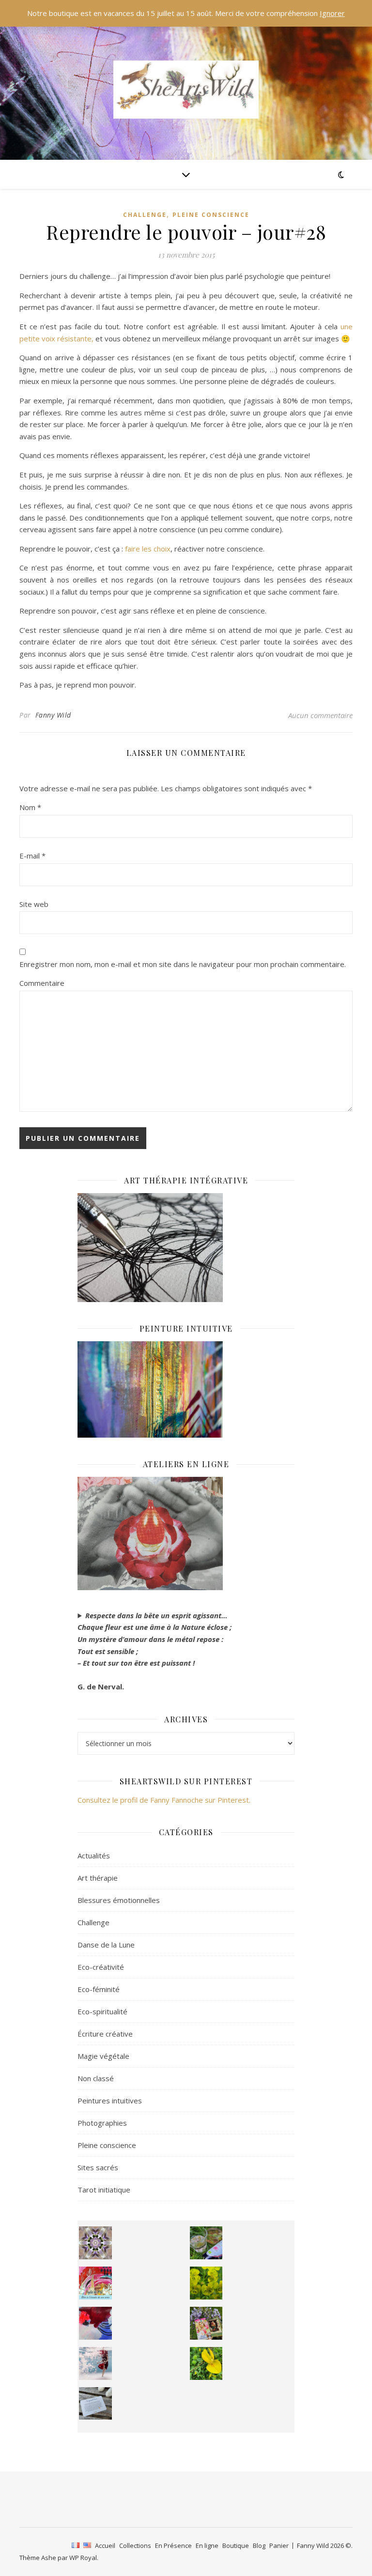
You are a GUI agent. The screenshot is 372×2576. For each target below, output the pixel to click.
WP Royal (83, 2558)
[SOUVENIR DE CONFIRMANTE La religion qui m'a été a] (206, 2363)
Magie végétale (103, 2056)
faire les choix (148, 549)
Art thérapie (98, 1878)
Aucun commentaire (320, 715)
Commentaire (42, 983)
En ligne (207, 2545)
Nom (30, 807)
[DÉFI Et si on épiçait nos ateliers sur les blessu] (95, 2404)
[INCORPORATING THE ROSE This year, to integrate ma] (206, 2243)
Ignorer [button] (332, 13)
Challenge (145, 215)
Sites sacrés (98, 2167)
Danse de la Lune (106, 1945)
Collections (135, 2545)
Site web (34, 904)
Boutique (236, 2545)
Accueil (105, 2545)
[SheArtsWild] (186, 90)
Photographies (102, 2123)
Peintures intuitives (110, 2101)
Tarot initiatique (104, 2190)
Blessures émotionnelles (119, 1900)
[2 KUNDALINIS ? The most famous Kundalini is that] (95, 2363)
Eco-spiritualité (102, 2011)
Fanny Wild (53, 715)
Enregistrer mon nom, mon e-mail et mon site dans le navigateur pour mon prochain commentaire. (183, 964)
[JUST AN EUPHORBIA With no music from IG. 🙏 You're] (206, 2283)
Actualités (94, 1855)
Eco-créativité (101, 1967)
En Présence (173, 2545)
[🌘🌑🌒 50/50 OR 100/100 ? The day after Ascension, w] (95, 2323)
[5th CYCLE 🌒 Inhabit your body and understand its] (95, 2283)
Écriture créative (105, 2034)
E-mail (32, 856)
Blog (259, 2545)
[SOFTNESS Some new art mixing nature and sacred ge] (95, 2243)
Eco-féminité (99, 1989)
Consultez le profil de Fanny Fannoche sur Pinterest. (164, 1800)
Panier (279, 2545)
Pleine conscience (211, 215)
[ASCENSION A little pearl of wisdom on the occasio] (206, 2323)
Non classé (96, 2078)
